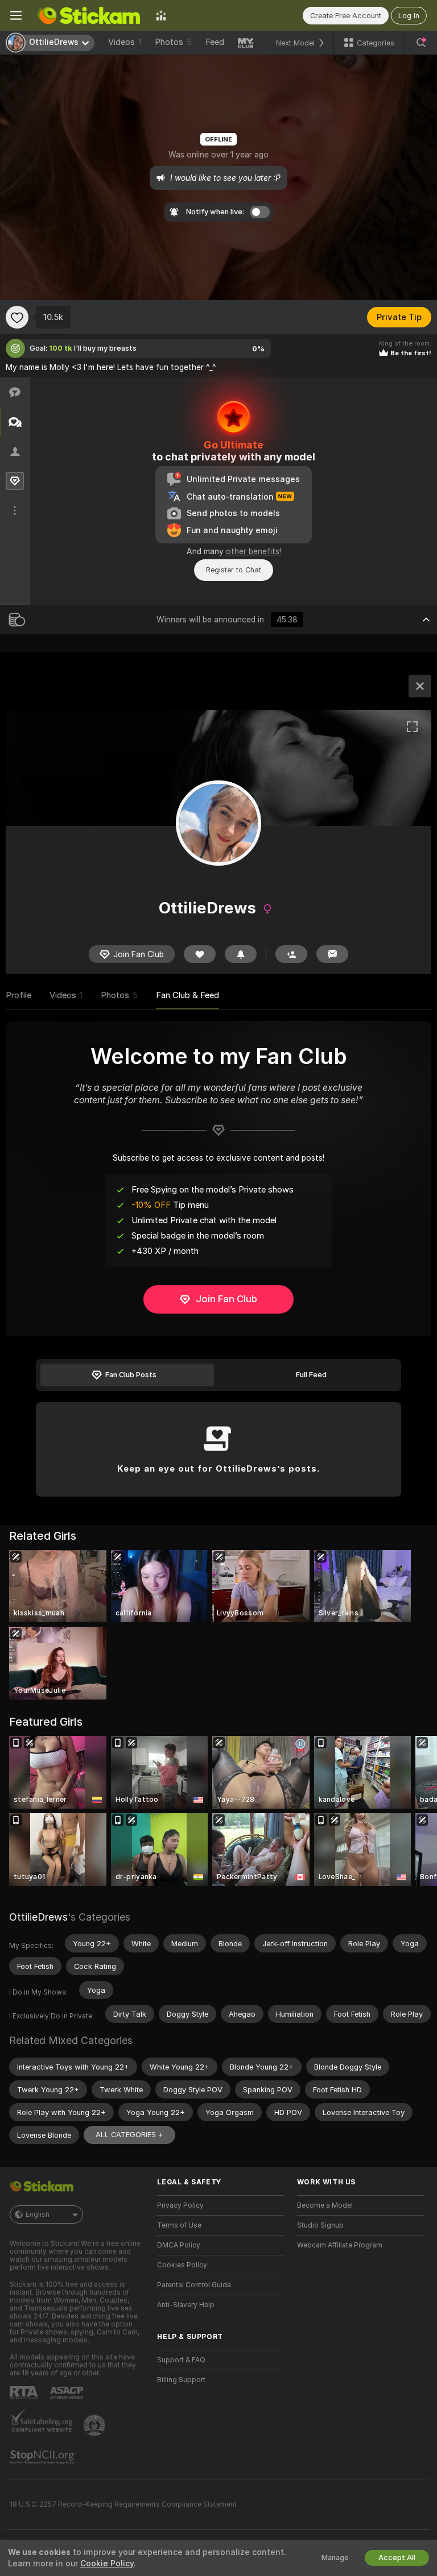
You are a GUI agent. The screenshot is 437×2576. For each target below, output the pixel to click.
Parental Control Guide (194, 2285)
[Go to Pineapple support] (96, 2425)
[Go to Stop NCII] (43, 2457)
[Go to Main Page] (89, 15)
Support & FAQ (181, 2360)
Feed (215, 42)
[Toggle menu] (16, 15)
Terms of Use (179, 2225)
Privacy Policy (180, 2205)
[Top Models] (161, 15)
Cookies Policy (182, 2265)
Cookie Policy (107, 2563)
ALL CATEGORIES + (129, 2135)
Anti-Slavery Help (186, 2305)
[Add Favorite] (17, 317)
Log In (409, 16)
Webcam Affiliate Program (340, 2245)
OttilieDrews (38, 1917)
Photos (173, 42)
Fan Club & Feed (187, 995)
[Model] (420, 686)
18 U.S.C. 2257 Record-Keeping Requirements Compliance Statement (123, 2504)
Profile (18, 995)
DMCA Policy (179, 2245)
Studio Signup (320, 2225)
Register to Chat (234, 570)
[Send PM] (332, 954)
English (38, 2214)
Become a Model (325, 2205)
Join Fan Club (226, 1299)
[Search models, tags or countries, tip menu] (421, 43)
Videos (125, 42)
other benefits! (253, 551)
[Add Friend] (291, 954)
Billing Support (181, 2380)
